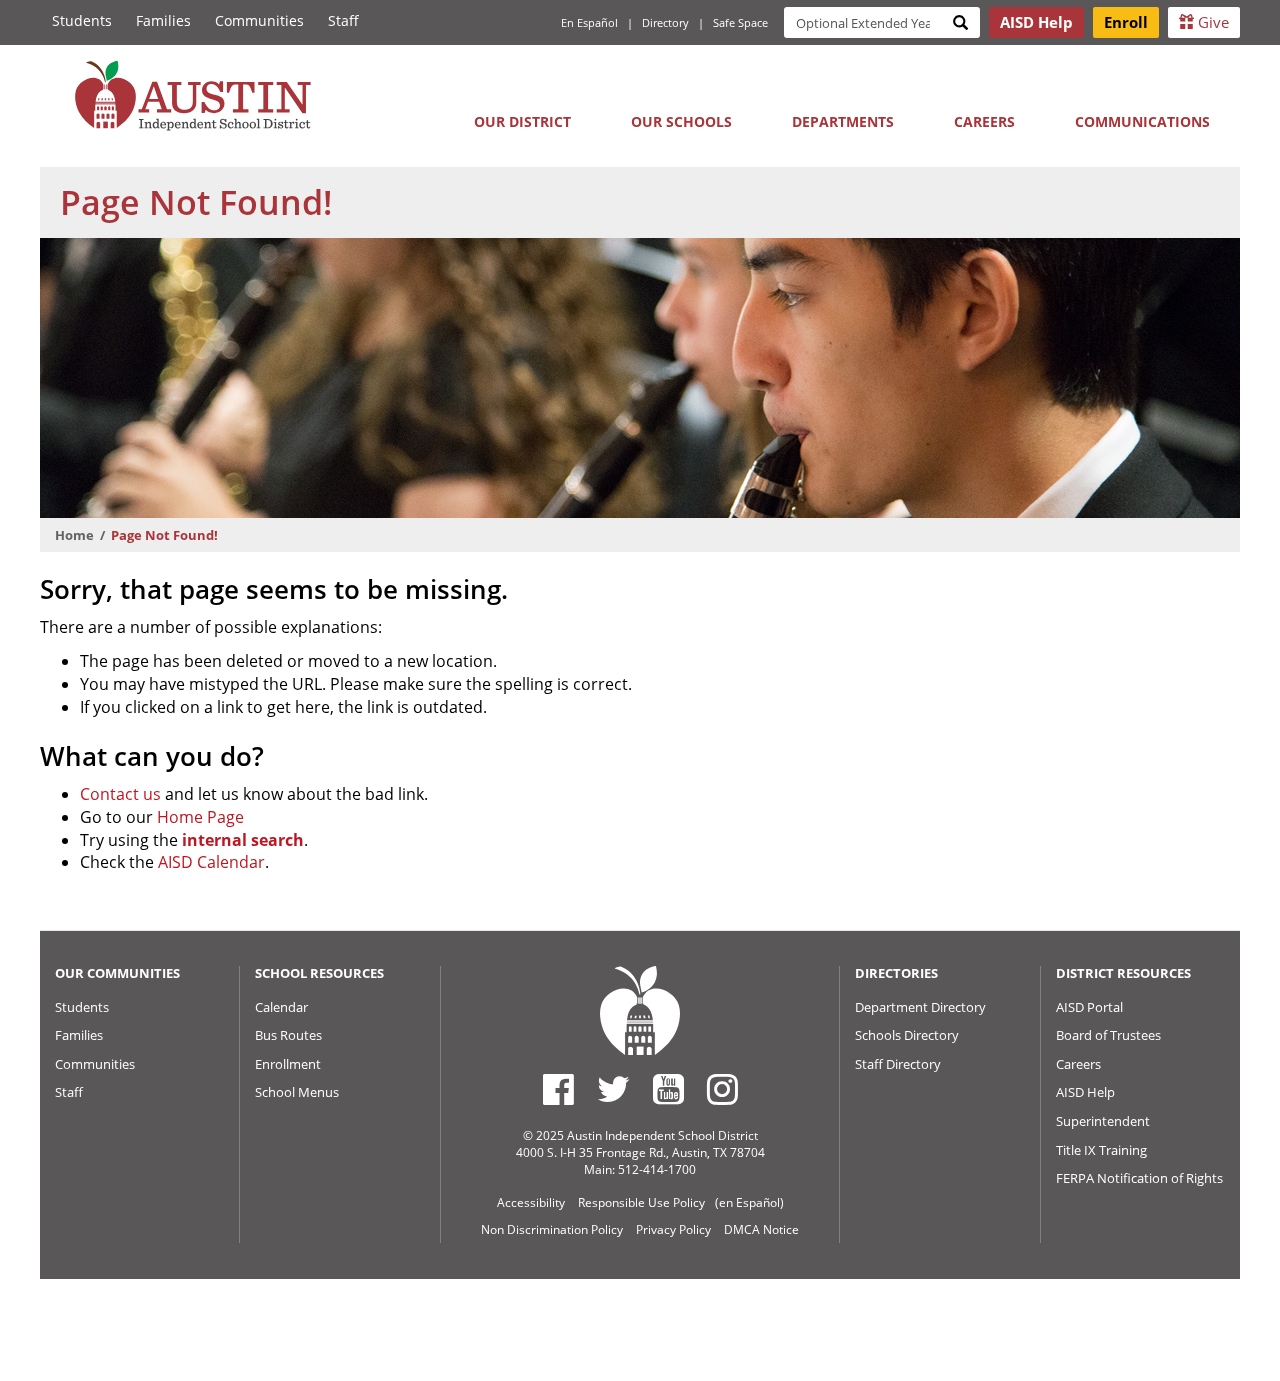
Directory (665, 22)
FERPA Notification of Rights (1139, 1178)
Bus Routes (288, 1035)
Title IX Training (1101, 1150)
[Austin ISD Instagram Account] (722, 1089)
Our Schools (681, 121)
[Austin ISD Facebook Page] (558, 1089)
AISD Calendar (211, 862)
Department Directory (920, 1007)
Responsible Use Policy (641, 1202)
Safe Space (740, 22)
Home (74, 535)
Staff (343, 20)
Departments (843, 121)
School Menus (297, 1092)
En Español (589, 22)
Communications (1142, 121)
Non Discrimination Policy (552, 1229)
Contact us (120, 794)
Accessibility (531, 1202)
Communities (259, 20)
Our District (522, 121)
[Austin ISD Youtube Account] (668, 1089)
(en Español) (749, 1202)
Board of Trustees (1108, 1035)
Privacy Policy (673, 1229)
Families (163, 20)
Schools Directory (907, 1035)
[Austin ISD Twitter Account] (613, 1089)
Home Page (200, 817)
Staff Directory (898, 1064)
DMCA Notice (761, 1229)
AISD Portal (1089, 1007)
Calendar (281, 1007)
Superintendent (1103, 1121)
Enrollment (288, 1064)
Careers (984, 121)
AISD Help (1085, 1092)
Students (82, 20)
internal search (243, 840)
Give (1211, 22)
